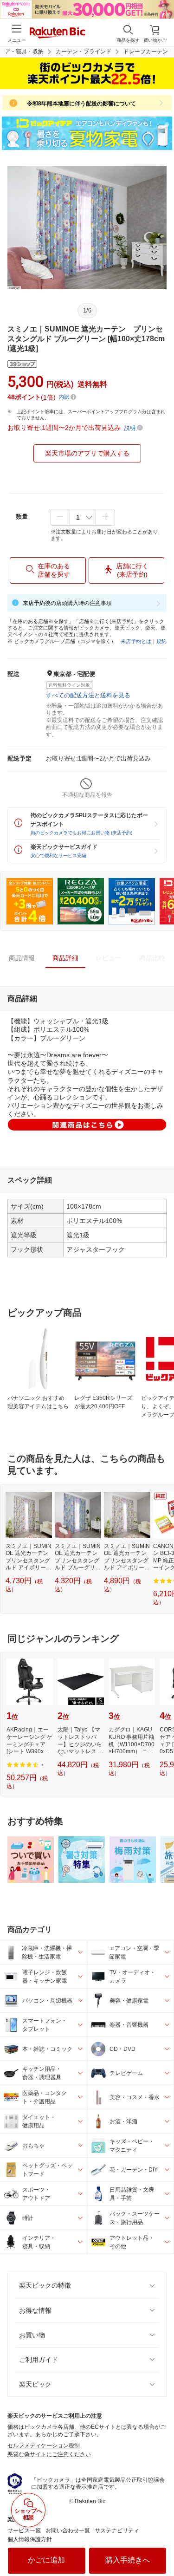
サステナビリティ (117, 2530)
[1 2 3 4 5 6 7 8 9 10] (83, 517)
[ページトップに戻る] (161, 2545)
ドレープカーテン (146, 52)
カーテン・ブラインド (84, 52)
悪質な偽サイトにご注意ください (49, 2454)
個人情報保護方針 (30, 2539)
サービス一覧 (24, 2530)
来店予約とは (136, 641)
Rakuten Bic (58, 33)
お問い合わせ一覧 (68, 2530)
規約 (161, 641)
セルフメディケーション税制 (44, 2446)
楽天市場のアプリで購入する (87, 453)
